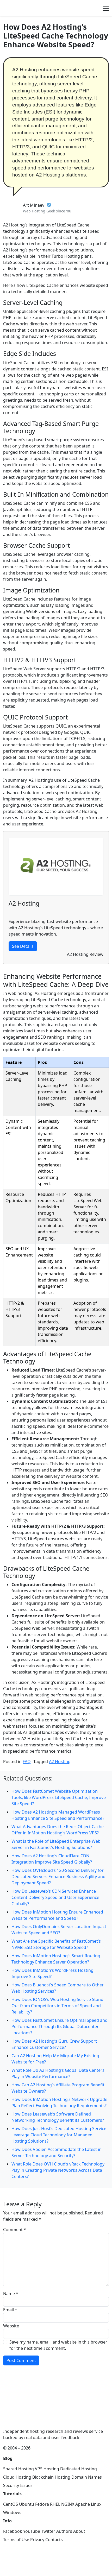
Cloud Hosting (17, 2477)
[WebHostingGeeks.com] (15, 2420)
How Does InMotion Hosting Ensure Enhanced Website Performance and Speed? (57, 1915)
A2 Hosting (60, 1761)
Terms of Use (16, 2540)
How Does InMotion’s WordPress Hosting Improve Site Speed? (52, 1973)
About (79, 2531)
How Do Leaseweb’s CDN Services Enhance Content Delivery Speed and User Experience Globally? (55, 1897)
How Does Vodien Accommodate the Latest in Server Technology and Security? (57, 2152)
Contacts (54, 2540)
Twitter (48, 2531)
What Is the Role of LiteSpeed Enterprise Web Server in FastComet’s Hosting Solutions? (56, 1844)
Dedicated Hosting (79, 2469)
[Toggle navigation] (106, 8)
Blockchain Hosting (51, 2477)
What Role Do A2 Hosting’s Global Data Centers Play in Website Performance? (58, 2073)
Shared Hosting (18, 2469)
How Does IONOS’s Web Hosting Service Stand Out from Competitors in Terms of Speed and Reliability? (57, 2006)
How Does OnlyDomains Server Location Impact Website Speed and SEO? (59, 1930)
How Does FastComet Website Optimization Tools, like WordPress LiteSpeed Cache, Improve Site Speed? (59, 1797)
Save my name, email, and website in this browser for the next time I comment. (58, 2345)
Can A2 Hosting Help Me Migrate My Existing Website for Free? (55, 2059)
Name (11, 2294)
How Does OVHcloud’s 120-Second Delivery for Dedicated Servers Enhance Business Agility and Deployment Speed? (58, 1877)
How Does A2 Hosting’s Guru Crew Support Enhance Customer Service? (54, 2044)
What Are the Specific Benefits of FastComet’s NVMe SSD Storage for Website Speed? (56, 1944)
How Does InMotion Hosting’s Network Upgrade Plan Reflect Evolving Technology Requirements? (59, 2103)
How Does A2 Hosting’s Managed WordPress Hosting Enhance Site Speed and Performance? (58, 1815)
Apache (83, 2504)
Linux (96, 2504)
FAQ (27, 1761)
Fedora (42, 2504)
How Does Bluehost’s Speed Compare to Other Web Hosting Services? (58, 1988)
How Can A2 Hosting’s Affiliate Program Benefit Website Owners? (58, 2088)
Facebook (13, 2531)
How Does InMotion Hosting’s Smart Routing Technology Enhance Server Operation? (56, 1959)
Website (11, 2326)
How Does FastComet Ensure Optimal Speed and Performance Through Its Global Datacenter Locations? (60, 2026)
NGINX (68, 2504)
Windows (12, 2512)
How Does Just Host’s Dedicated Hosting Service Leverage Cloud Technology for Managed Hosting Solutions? (59, 2135)
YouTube (32, 2531)
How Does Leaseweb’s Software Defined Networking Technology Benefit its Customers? (58, 2117)
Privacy (37, 2540)
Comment (15, 2230)
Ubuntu (27, 2504)
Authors (64, 2531)
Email (10, 2310)
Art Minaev (34, 205)
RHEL (55, 2504)
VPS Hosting (47, 2469)
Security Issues (18, 2485)
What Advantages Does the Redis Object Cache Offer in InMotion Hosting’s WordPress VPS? (58, 1830)
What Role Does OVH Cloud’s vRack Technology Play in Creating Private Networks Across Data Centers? (58, 2170)
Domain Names (87, 2477)
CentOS (11, 2504)
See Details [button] (23, 946)
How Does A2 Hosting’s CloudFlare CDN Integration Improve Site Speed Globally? (52, 1859)
